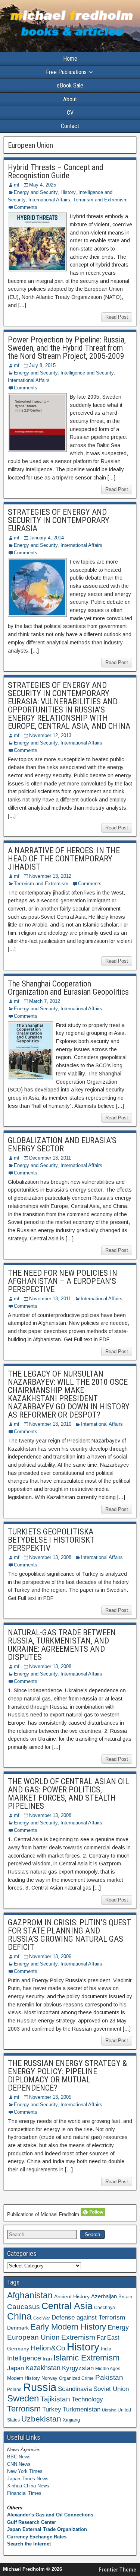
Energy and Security (36, 192)
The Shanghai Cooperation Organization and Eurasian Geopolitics (68, 988)
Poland (14, 2390)
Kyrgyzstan (78, 2368)
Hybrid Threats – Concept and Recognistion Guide (56, 171)
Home (70, 59)
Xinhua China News (28, 2486)
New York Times (25, 2471)
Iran (47, 2359)
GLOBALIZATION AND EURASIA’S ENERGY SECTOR (62, 1144)
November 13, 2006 (50, 1956)
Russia (40, 2387)
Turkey (52, 2409)
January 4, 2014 (46, 538)
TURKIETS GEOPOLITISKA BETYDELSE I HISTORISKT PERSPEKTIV (51, 1540)
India (106, 2349)
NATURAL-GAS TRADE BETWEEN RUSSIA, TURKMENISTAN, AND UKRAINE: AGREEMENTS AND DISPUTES (62, 1645)
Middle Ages (108, 2369)
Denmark (18, 2328)
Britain (125, 2297)
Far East (108, 2338)
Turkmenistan (82, 2409)
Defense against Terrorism (88, 2317)
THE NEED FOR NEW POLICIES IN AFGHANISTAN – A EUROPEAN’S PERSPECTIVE (63, 1281)
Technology (87, 2399)
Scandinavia (75, 2389)
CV (70, 113)
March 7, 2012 (45, 1001)
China (19, 2316)
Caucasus (24, 2306)
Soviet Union (111, 2389)
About (70, 99)
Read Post (117, 317)
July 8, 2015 (42, 365)
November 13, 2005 (50, 2097)
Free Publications (66, 72)
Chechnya (105, 2308)
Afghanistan (30, 2295)
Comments (26, 207)
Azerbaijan (104, 2296)
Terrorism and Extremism (100, 200)
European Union (33, 2337)
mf (17, 185)
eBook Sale (70, 85)
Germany (18, 2349)
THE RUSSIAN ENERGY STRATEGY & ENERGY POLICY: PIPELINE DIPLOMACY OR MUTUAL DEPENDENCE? (67, 2076)
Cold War (42, 2318)
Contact (70, 126)
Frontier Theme (117, 2570)
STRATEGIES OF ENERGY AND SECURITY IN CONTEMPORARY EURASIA (59, 520)
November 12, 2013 (50, 735)
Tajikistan (55, 2399)
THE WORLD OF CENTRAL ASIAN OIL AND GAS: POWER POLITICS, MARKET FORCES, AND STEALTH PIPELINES (69, 1794)
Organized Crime (76, 2378)
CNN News (19, 2464)
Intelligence (24, 2358)
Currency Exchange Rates (37, 2537)
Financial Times (24, 2493)
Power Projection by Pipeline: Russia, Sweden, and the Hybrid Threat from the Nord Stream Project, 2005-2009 (67, 348)
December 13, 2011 (50, 1158)
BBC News (19, 2457)
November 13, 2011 (50, 1299)
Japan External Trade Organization (47, 2529)
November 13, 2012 (50, 876)
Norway (49, 2378)
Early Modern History (68, 2327)
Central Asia (67, 2306)
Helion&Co (48, 2348)
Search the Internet (29, 2544)
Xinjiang (71, 2420)
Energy (118, 2327)
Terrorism (24, 2409)
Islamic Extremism (86, 2358)
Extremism (78, 2337)
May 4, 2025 (43, 185)
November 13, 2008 (50, 1557)
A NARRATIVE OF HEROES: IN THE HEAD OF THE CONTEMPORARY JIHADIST (64, 859)
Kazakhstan (43, 2368)
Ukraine (109, 2410)
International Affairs (49, 200)
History (68, 192)
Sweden (23, 2398)
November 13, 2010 (50, 1424)
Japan (15, 2368)
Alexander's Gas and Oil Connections (50, 2515)
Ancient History (72, 2296)
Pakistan (109, 2377)
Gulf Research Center (32, 2522)
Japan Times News (28, 2479)
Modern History (24, 2378)
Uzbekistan (41, 2419)
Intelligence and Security (87, 373)
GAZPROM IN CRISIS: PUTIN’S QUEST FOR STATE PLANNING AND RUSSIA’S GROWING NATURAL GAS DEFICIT (69, 1935)
